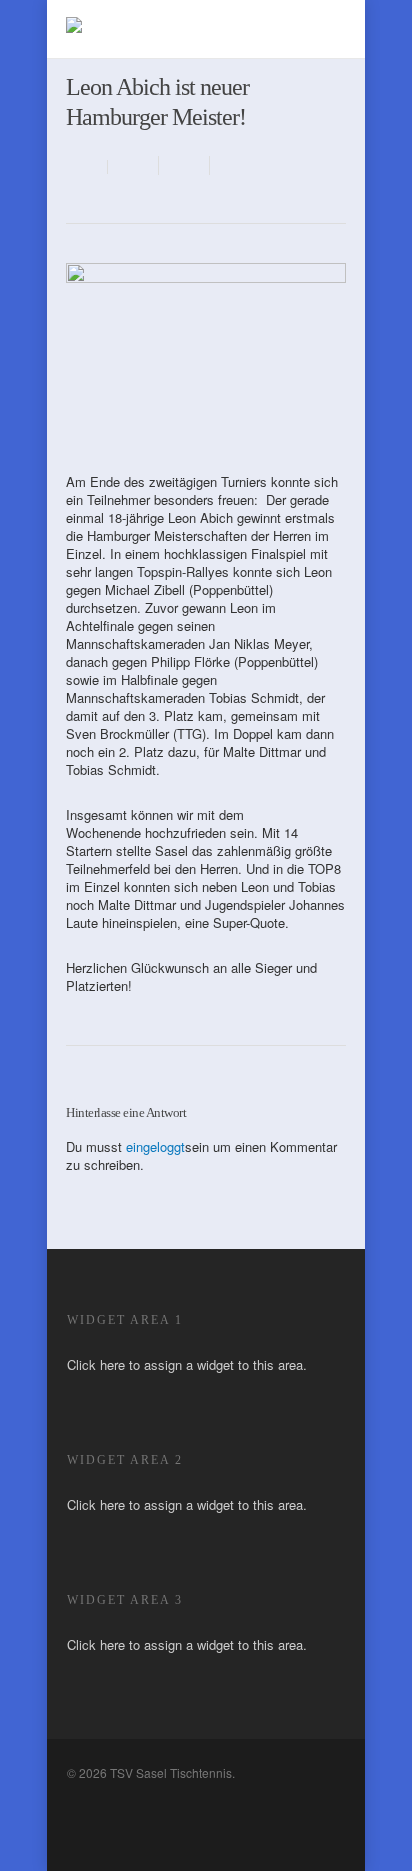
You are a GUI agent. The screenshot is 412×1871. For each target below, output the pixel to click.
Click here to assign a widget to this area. (187, 1364)
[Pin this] (232, 165)
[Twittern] (184, 165)
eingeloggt (155, 1146)
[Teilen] (133, 165)
